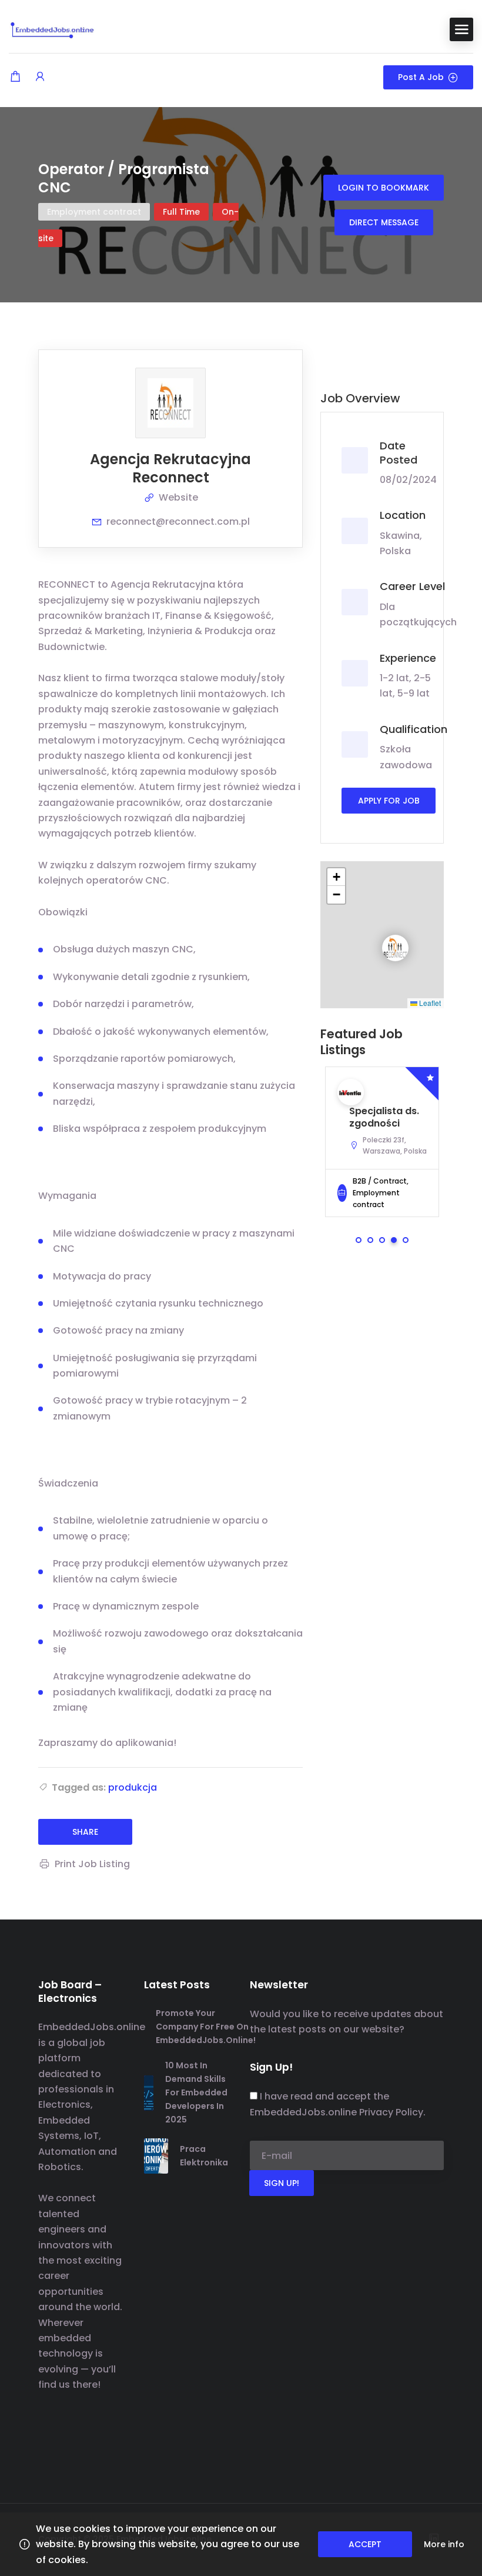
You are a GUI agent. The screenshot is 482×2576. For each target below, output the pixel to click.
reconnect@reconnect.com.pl (178, 521)
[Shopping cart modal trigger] (15, 77)
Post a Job (421, 77)
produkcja (133, 1787)
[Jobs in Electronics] (53, 29)
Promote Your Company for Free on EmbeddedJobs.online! (206, 2027)
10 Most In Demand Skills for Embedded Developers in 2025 (196, 2092)
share (85, 1832)
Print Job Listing (92, 1864)
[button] (386, 938)
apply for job (389, 801)
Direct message (384, 222)
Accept (365, 2544)
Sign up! (282, 2183)
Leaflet (429, 1003)
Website (178, 497)
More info (444, 2544)
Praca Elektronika (204, 2156)
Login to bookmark (384, 188)
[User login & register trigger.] (40, 77)
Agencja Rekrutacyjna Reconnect (170, 468)
